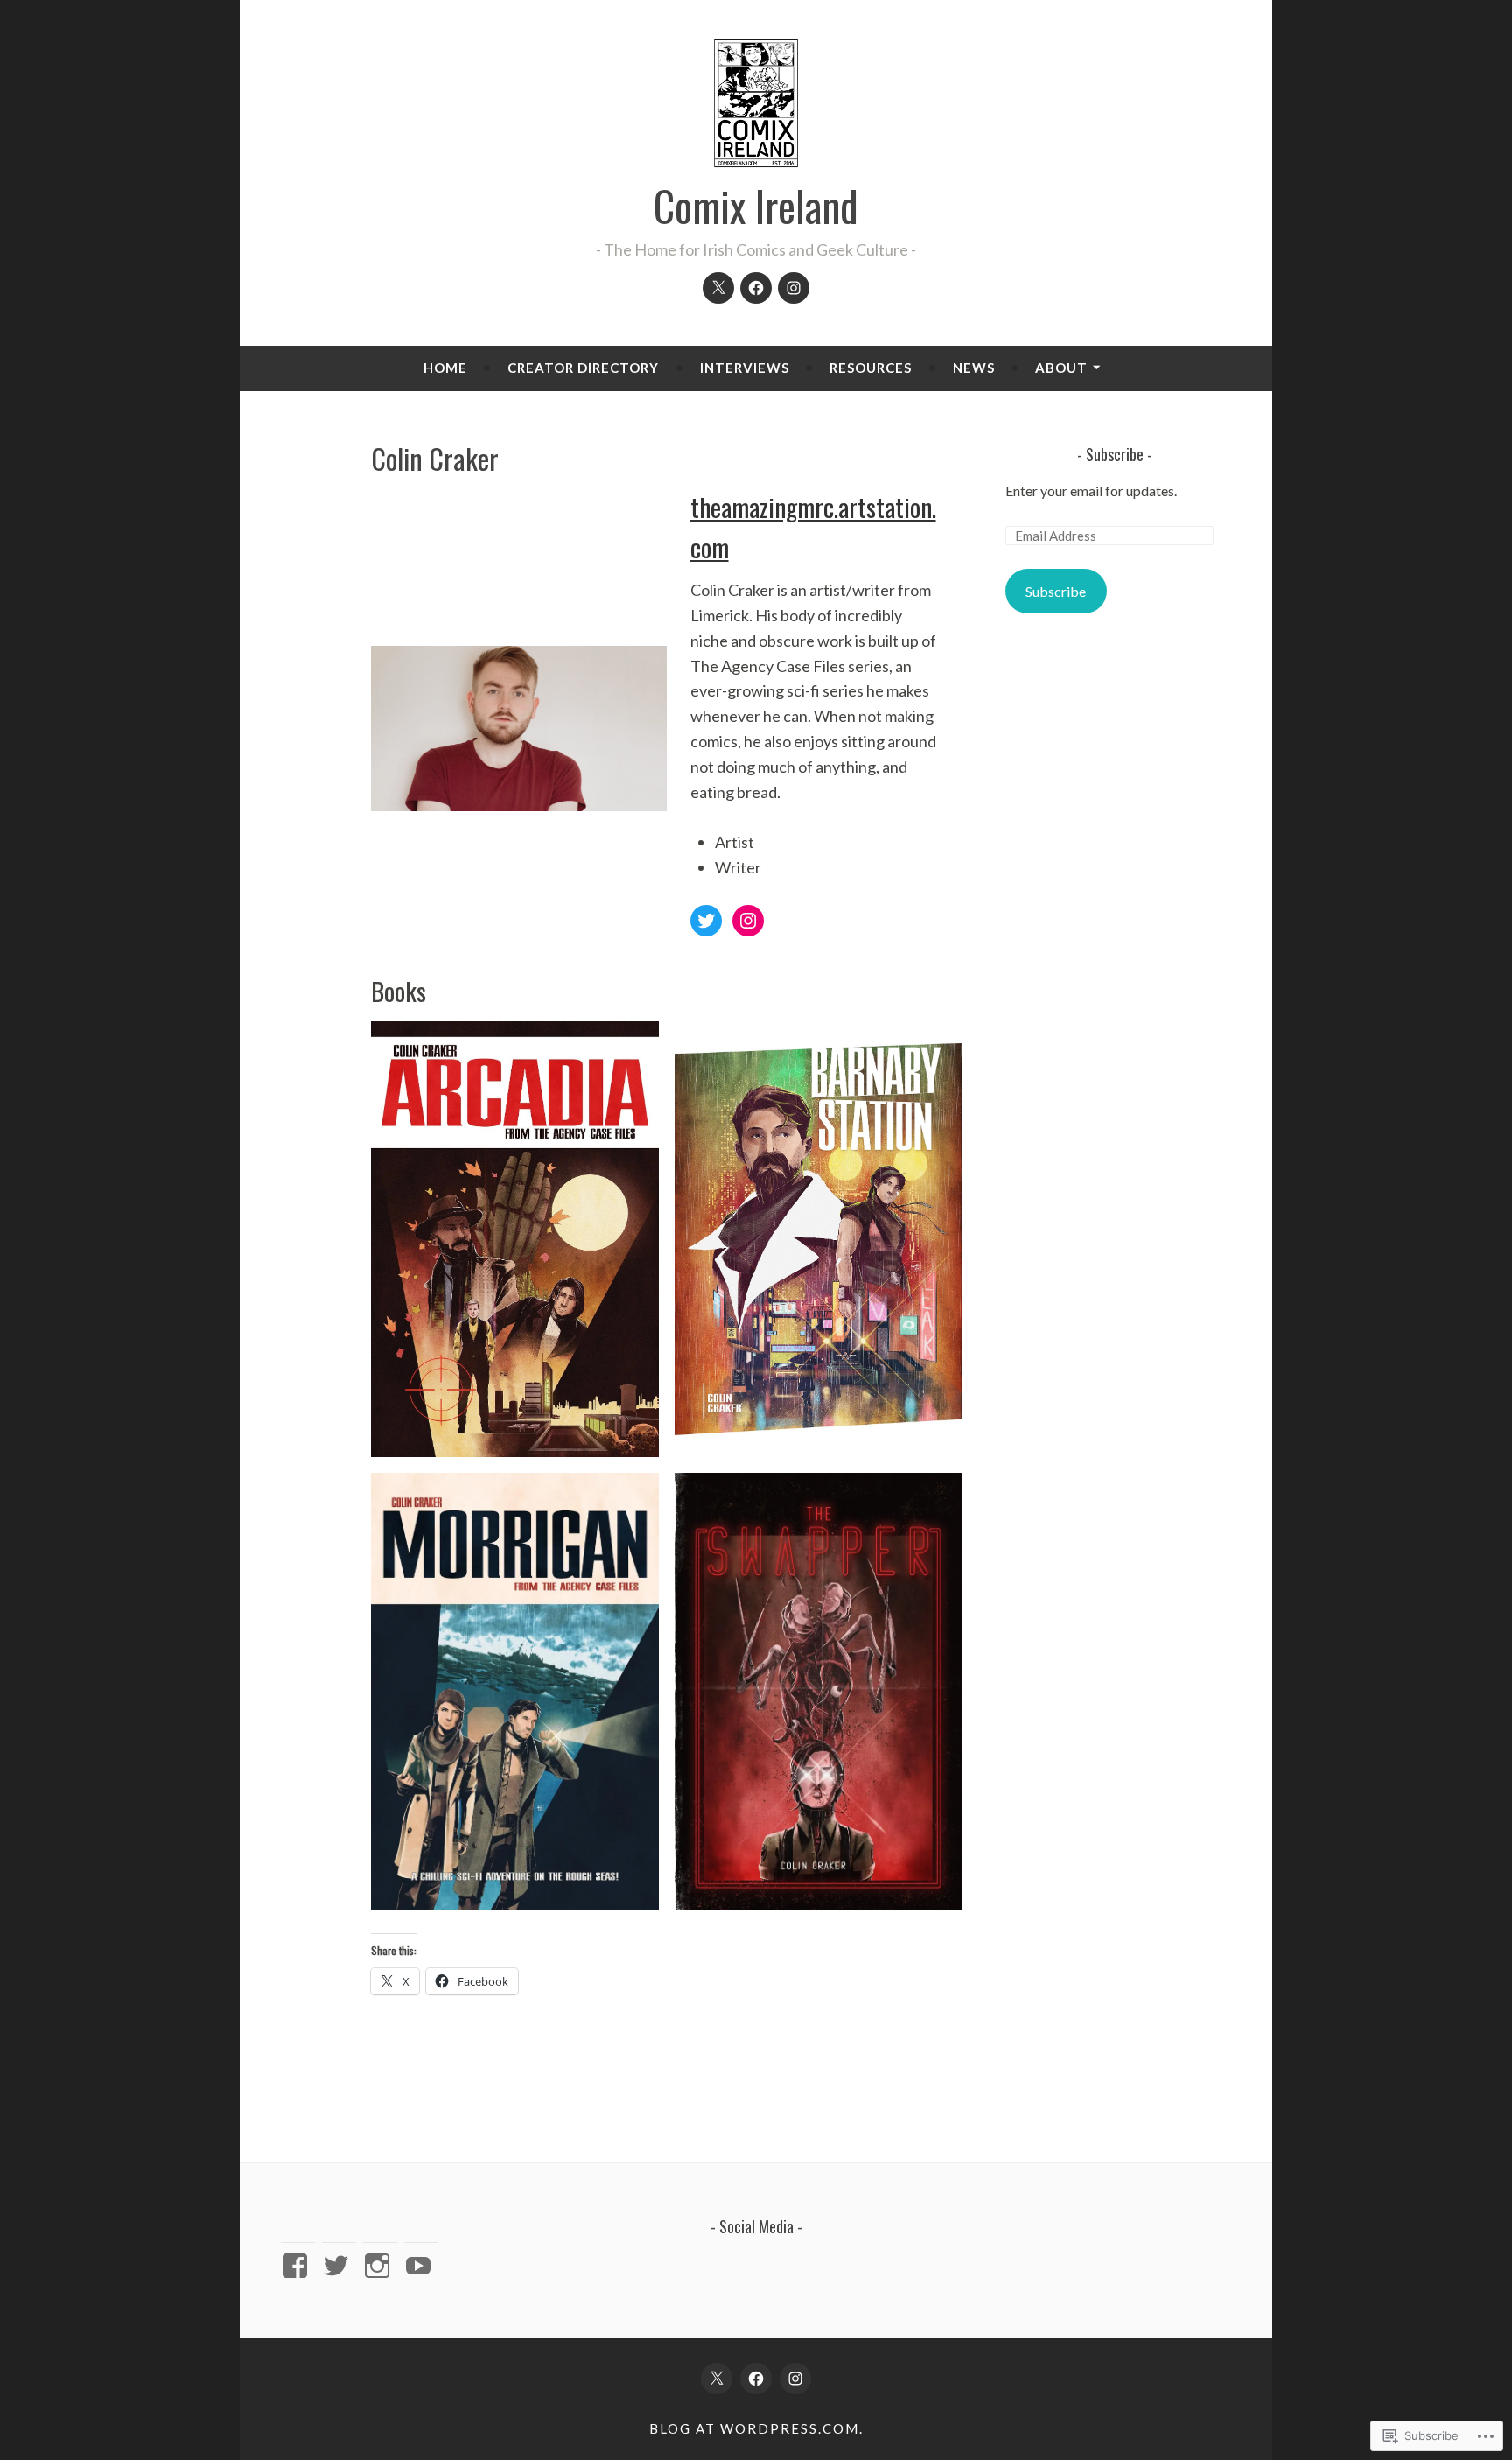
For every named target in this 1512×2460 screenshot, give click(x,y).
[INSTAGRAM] (795, 2379)
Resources (871, 368)
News (974, 368)
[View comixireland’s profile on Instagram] (380, 2266)
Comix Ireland (756, 206)
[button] (515, 1239)
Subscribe (1115, 454)
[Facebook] (756, 288)
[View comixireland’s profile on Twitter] (339, 2266)
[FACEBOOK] (756, 2379)
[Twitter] (718, 288)
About (1061, 368)
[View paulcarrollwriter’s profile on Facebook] (298, 2266)
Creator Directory (583, 368)
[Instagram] (794, 288)
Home (445, 368)
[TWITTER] (717, 2379)
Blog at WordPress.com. (756, 2428)
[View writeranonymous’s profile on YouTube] (421, 2266)
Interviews (745, 368)
